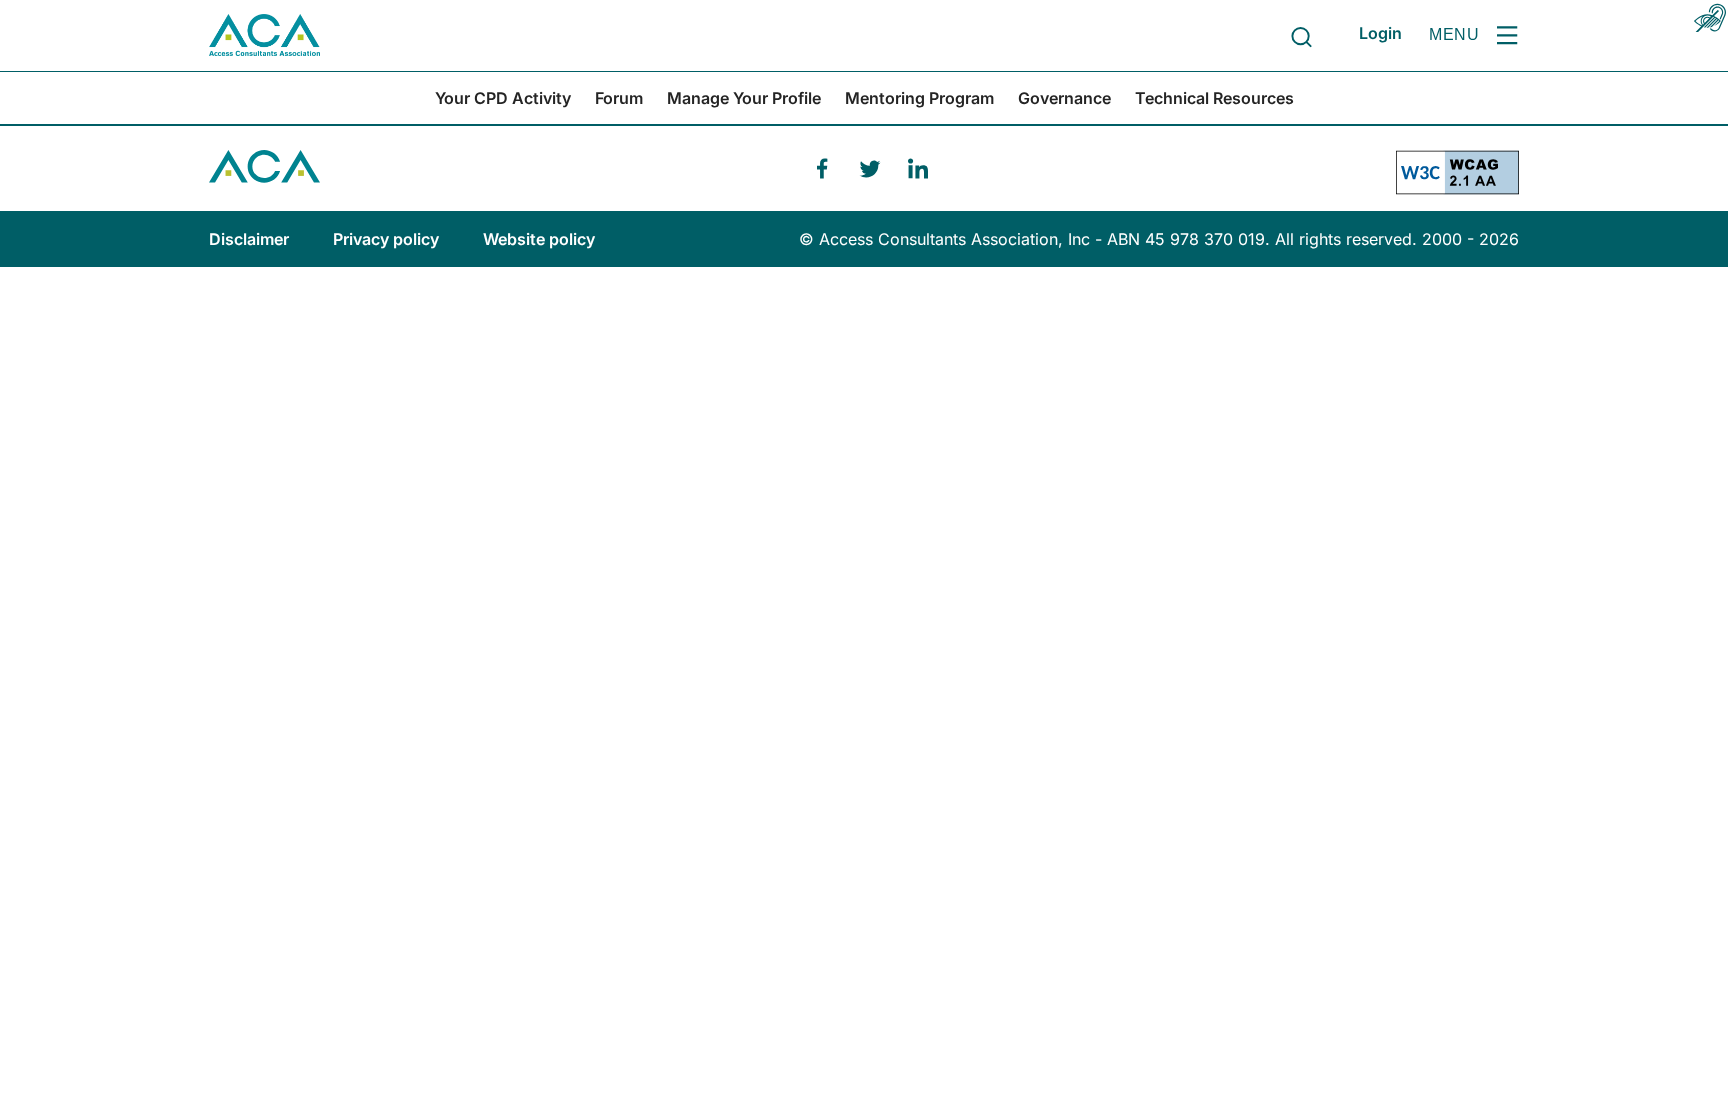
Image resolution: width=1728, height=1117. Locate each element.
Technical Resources (1214, 98)
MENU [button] (1454, 34)
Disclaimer (251, 239)
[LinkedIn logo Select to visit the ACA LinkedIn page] (918, 169)
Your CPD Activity (503, 98)
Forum (619, 98)
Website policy (539, 239)
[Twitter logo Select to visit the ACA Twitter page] (870, 169)
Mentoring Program (919, 98)
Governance (1064, 98)
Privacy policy (388, 239)
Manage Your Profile (744, 98)
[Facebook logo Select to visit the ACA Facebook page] (822, 169)
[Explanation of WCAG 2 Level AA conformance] (1457, 180)
